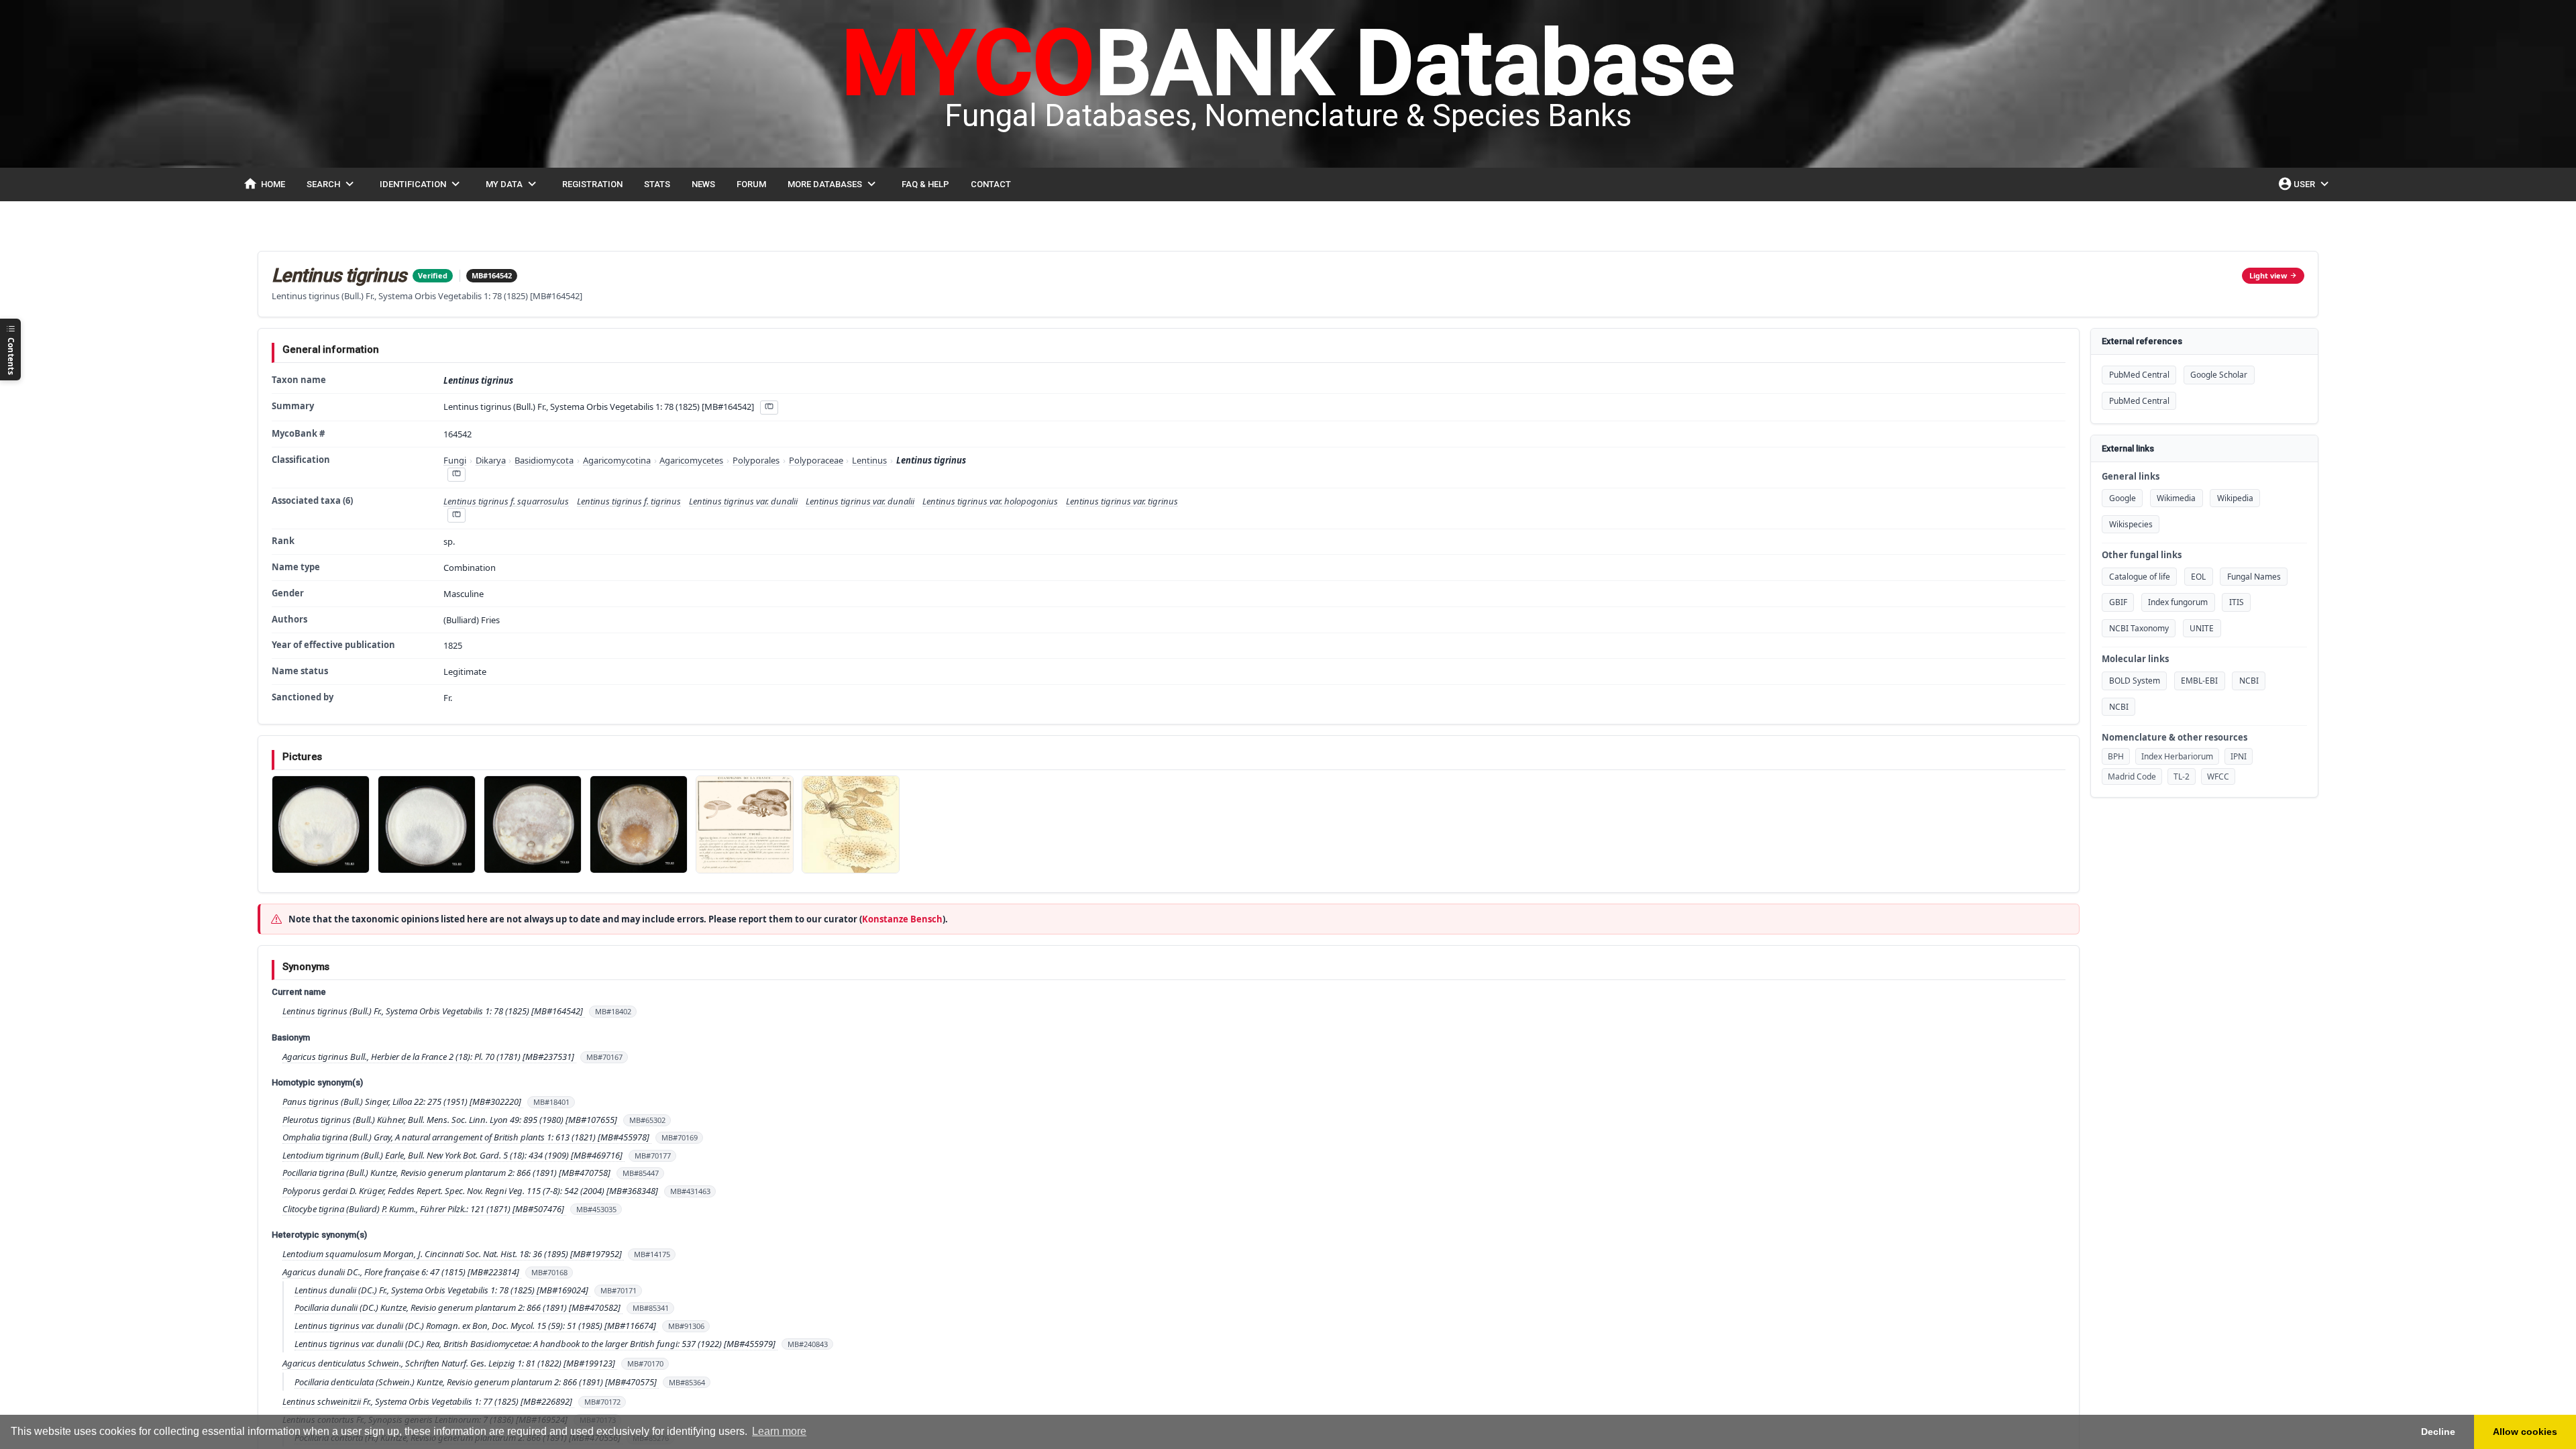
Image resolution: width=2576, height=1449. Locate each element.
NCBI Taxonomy (2139, 628)
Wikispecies (2131, 524)
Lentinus (869, 460)
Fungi (455, 460)
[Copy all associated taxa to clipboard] (456, 515)
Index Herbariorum (2177, 756)
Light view (2268, 275)
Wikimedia (2176, 498)
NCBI (2249, 681)
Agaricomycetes (691, 460)
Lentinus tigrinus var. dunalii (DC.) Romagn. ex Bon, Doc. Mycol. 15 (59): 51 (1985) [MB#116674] (476, 1326)
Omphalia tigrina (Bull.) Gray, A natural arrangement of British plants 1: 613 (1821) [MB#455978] (467, 1137)
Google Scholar (2219, 375)
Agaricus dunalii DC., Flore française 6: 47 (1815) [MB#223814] (402, 1272)
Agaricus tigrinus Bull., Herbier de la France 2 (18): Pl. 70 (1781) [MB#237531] (429, 1057)
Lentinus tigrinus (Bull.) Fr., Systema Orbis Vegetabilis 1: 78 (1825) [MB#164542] (434, 1011)
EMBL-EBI (2199, 681)
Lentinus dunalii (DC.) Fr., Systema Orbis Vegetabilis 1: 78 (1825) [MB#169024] (442, 1290)
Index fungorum (2178, 602)
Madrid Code (2132, 776)
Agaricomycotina (617, 460)
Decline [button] (2438, 1432)
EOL (2198, 577)
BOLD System (2135, 681)
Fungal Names (2254, 577)
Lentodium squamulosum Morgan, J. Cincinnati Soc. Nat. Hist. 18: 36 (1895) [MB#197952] (453, 1254)
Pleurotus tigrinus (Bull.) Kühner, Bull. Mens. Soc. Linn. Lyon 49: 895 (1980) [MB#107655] (451, 1120)
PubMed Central (2139, 375)
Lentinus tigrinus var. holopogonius (990, 501)
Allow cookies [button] (2525, 1432)
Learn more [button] (779, 1431)
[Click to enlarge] (321, 824)
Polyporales (756, 460)
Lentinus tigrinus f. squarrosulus (506, 501)
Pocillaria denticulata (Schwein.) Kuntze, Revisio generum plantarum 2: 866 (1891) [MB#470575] (477, 1382)
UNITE (2202, 628)
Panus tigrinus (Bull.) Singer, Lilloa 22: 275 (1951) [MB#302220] (403, 1102)
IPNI (2239, 756)
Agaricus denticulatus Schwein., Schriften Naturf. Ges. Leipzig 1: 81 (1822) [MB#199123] (450, 1363)
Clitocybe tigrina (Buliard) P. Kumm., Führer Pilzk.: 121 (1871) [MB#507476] (424, 1209)
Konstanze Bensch (902, 919)
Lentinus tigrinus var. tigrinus (1122, 501)
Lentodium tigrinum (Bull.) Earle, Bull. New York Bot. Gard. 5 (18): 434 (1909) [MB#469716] (453, 1155)
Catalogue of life (2140, 577)
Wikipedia (2235, 498)
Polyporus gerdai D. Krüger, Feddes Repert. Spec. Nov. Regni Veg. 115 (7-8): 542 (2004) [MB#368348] (471, 1191)
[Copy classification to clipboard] (456, 475)
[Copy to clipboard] (769, 408)
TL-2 (2182, 776)
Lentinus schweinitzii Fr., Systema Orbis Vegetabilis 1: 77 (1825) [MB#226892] (428, 1401)
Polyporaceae (816, 460)
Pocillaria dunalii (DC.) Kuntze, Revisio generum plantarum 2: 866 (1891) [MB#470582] (459, 1307)
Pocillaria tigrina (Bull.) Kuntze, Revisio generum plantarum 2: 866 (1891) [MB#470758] (447, 1173)
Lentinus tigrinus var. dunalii (743, 501)
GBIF (2118, 602)
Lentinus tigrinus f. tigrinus (629, 501)
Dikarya (491, 460)
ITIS (2237, 602)
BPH (2116, 756)
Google (2123, 498)
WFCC (2218, 776)
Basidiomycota (544, 460)
